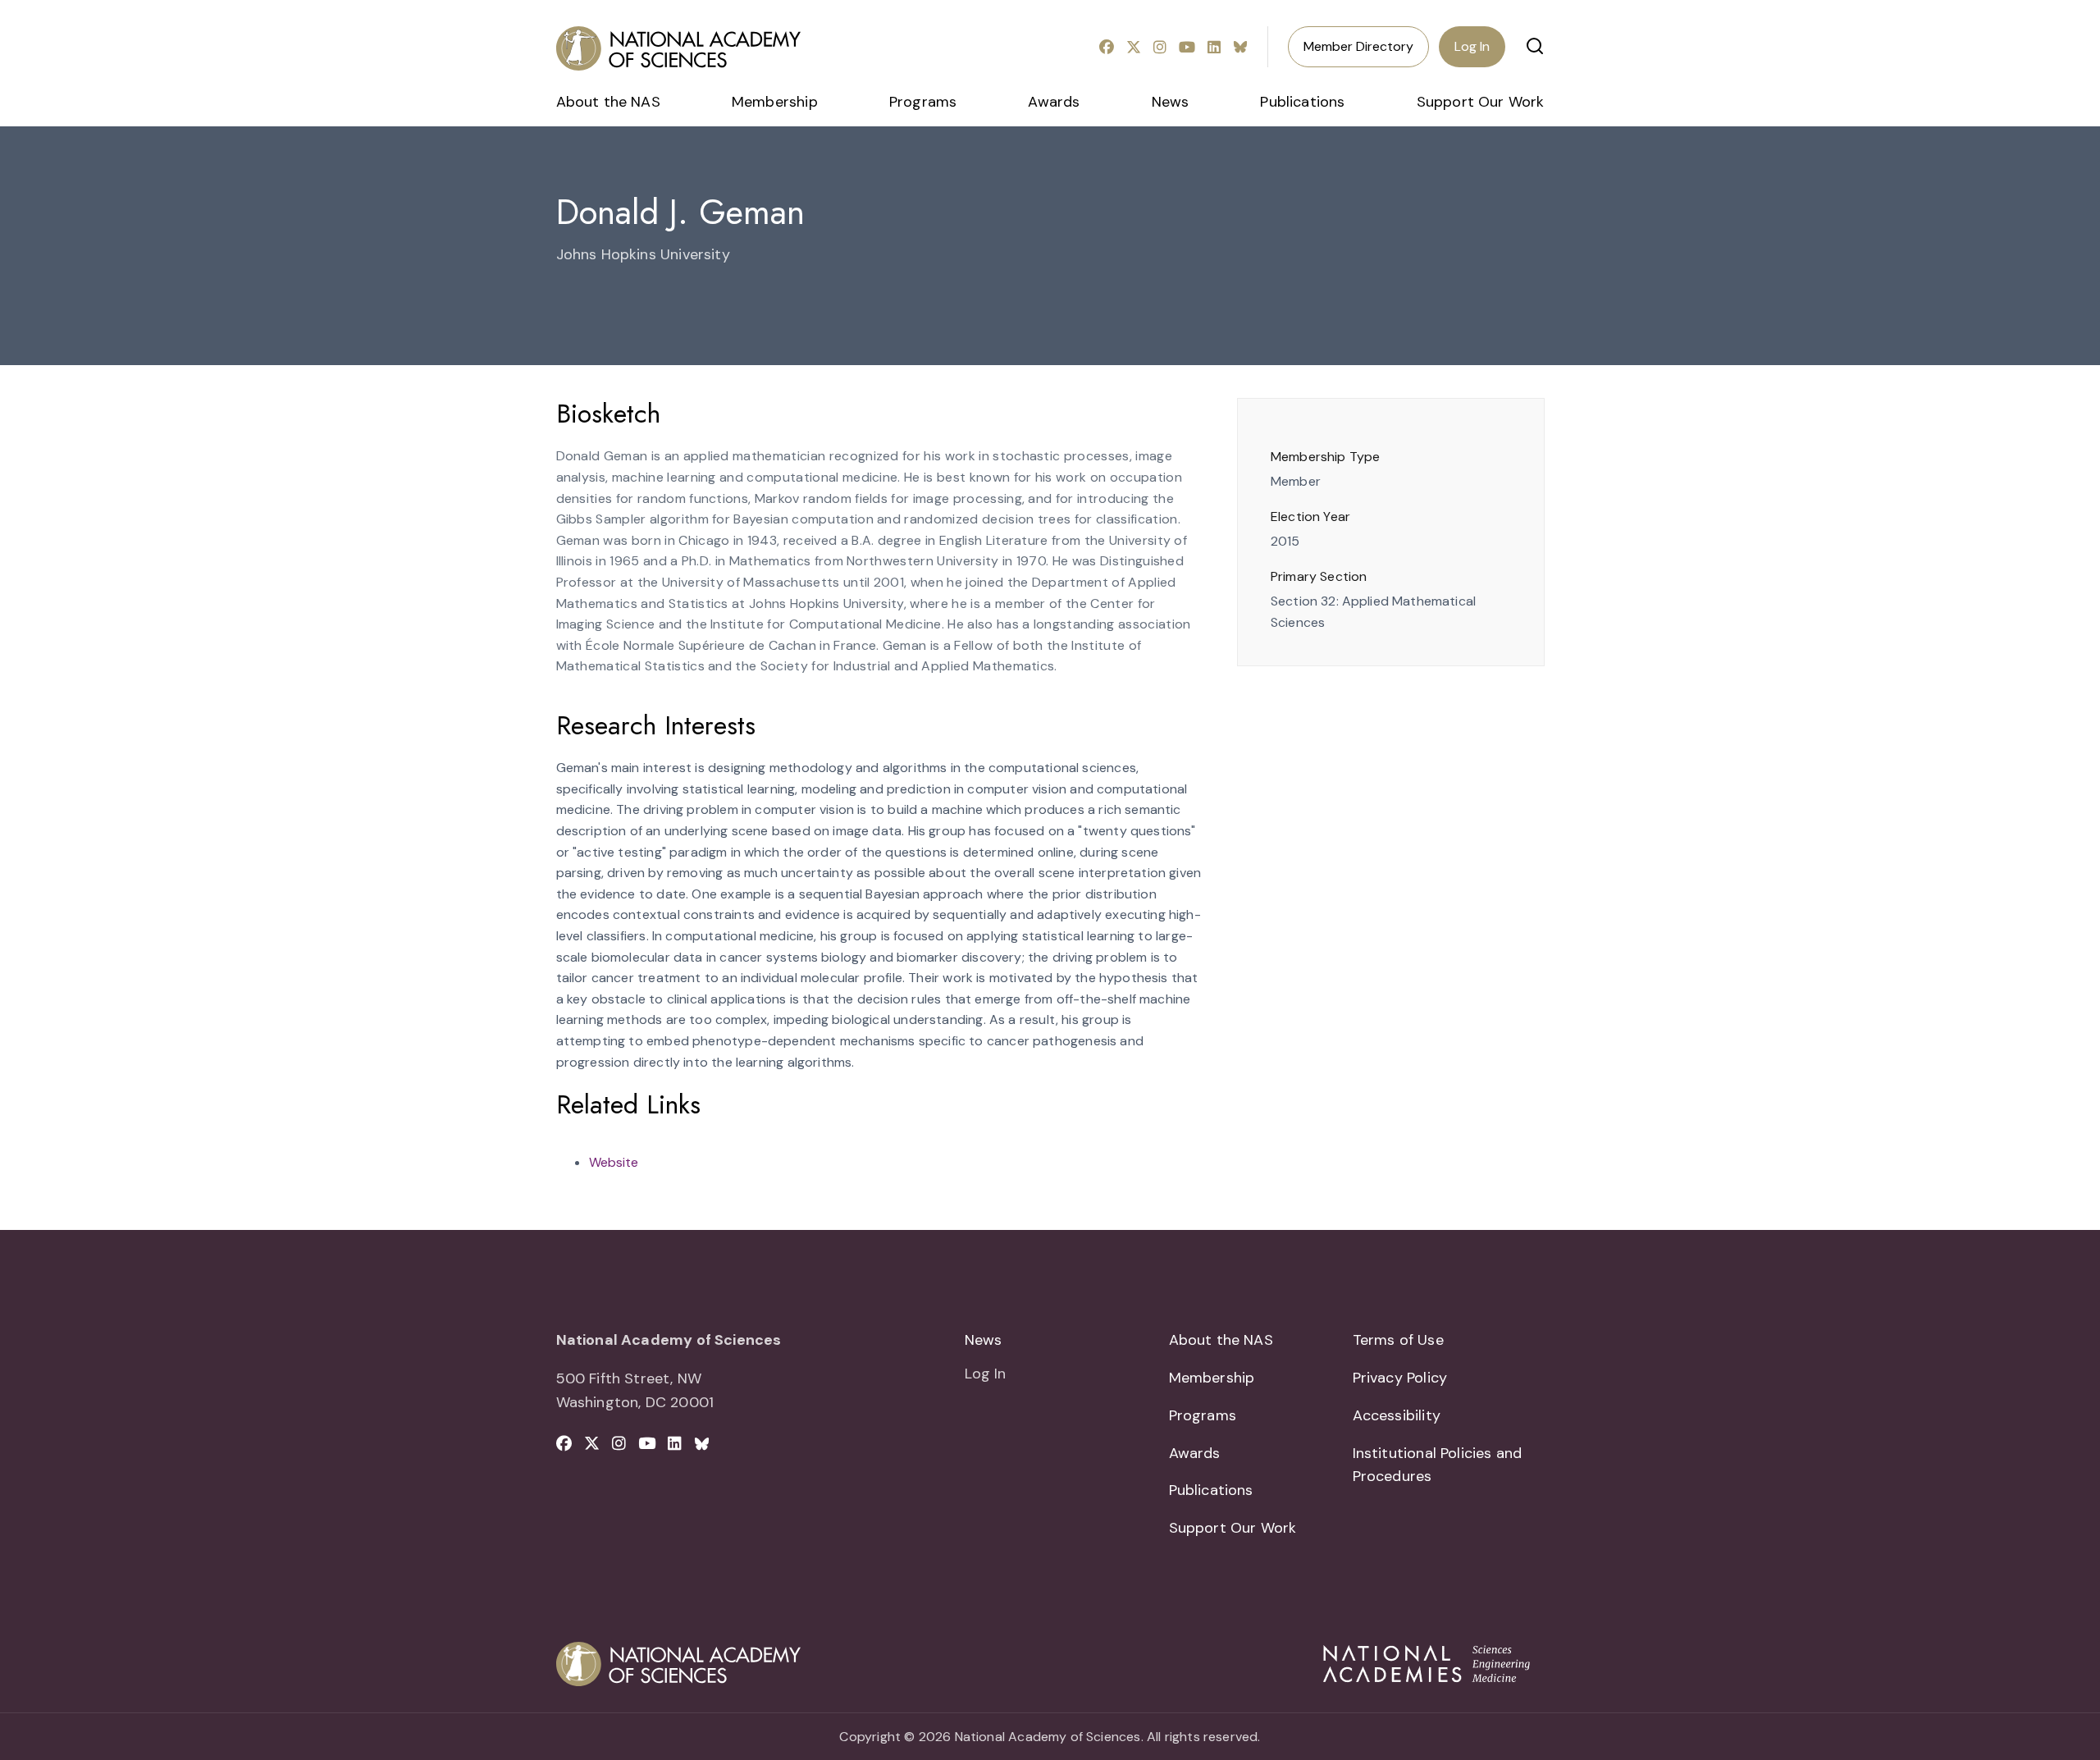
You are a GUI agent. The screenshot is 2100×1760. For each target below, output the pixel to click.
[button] (1535, 46)
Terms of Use (1398, 1340)
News (1171, 102)
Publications (1302, 102)
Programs (923, 102)
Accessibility (1397, 1415)
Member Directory (1358, 46)
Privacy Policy (1400, 1378)
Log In (1472, 46)
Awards (1054, 102)
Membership (775, 102)
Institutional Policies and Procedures (1438, 1465)
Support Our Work (1481, 102)
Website (614, 1162)
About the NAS (608, 102)
